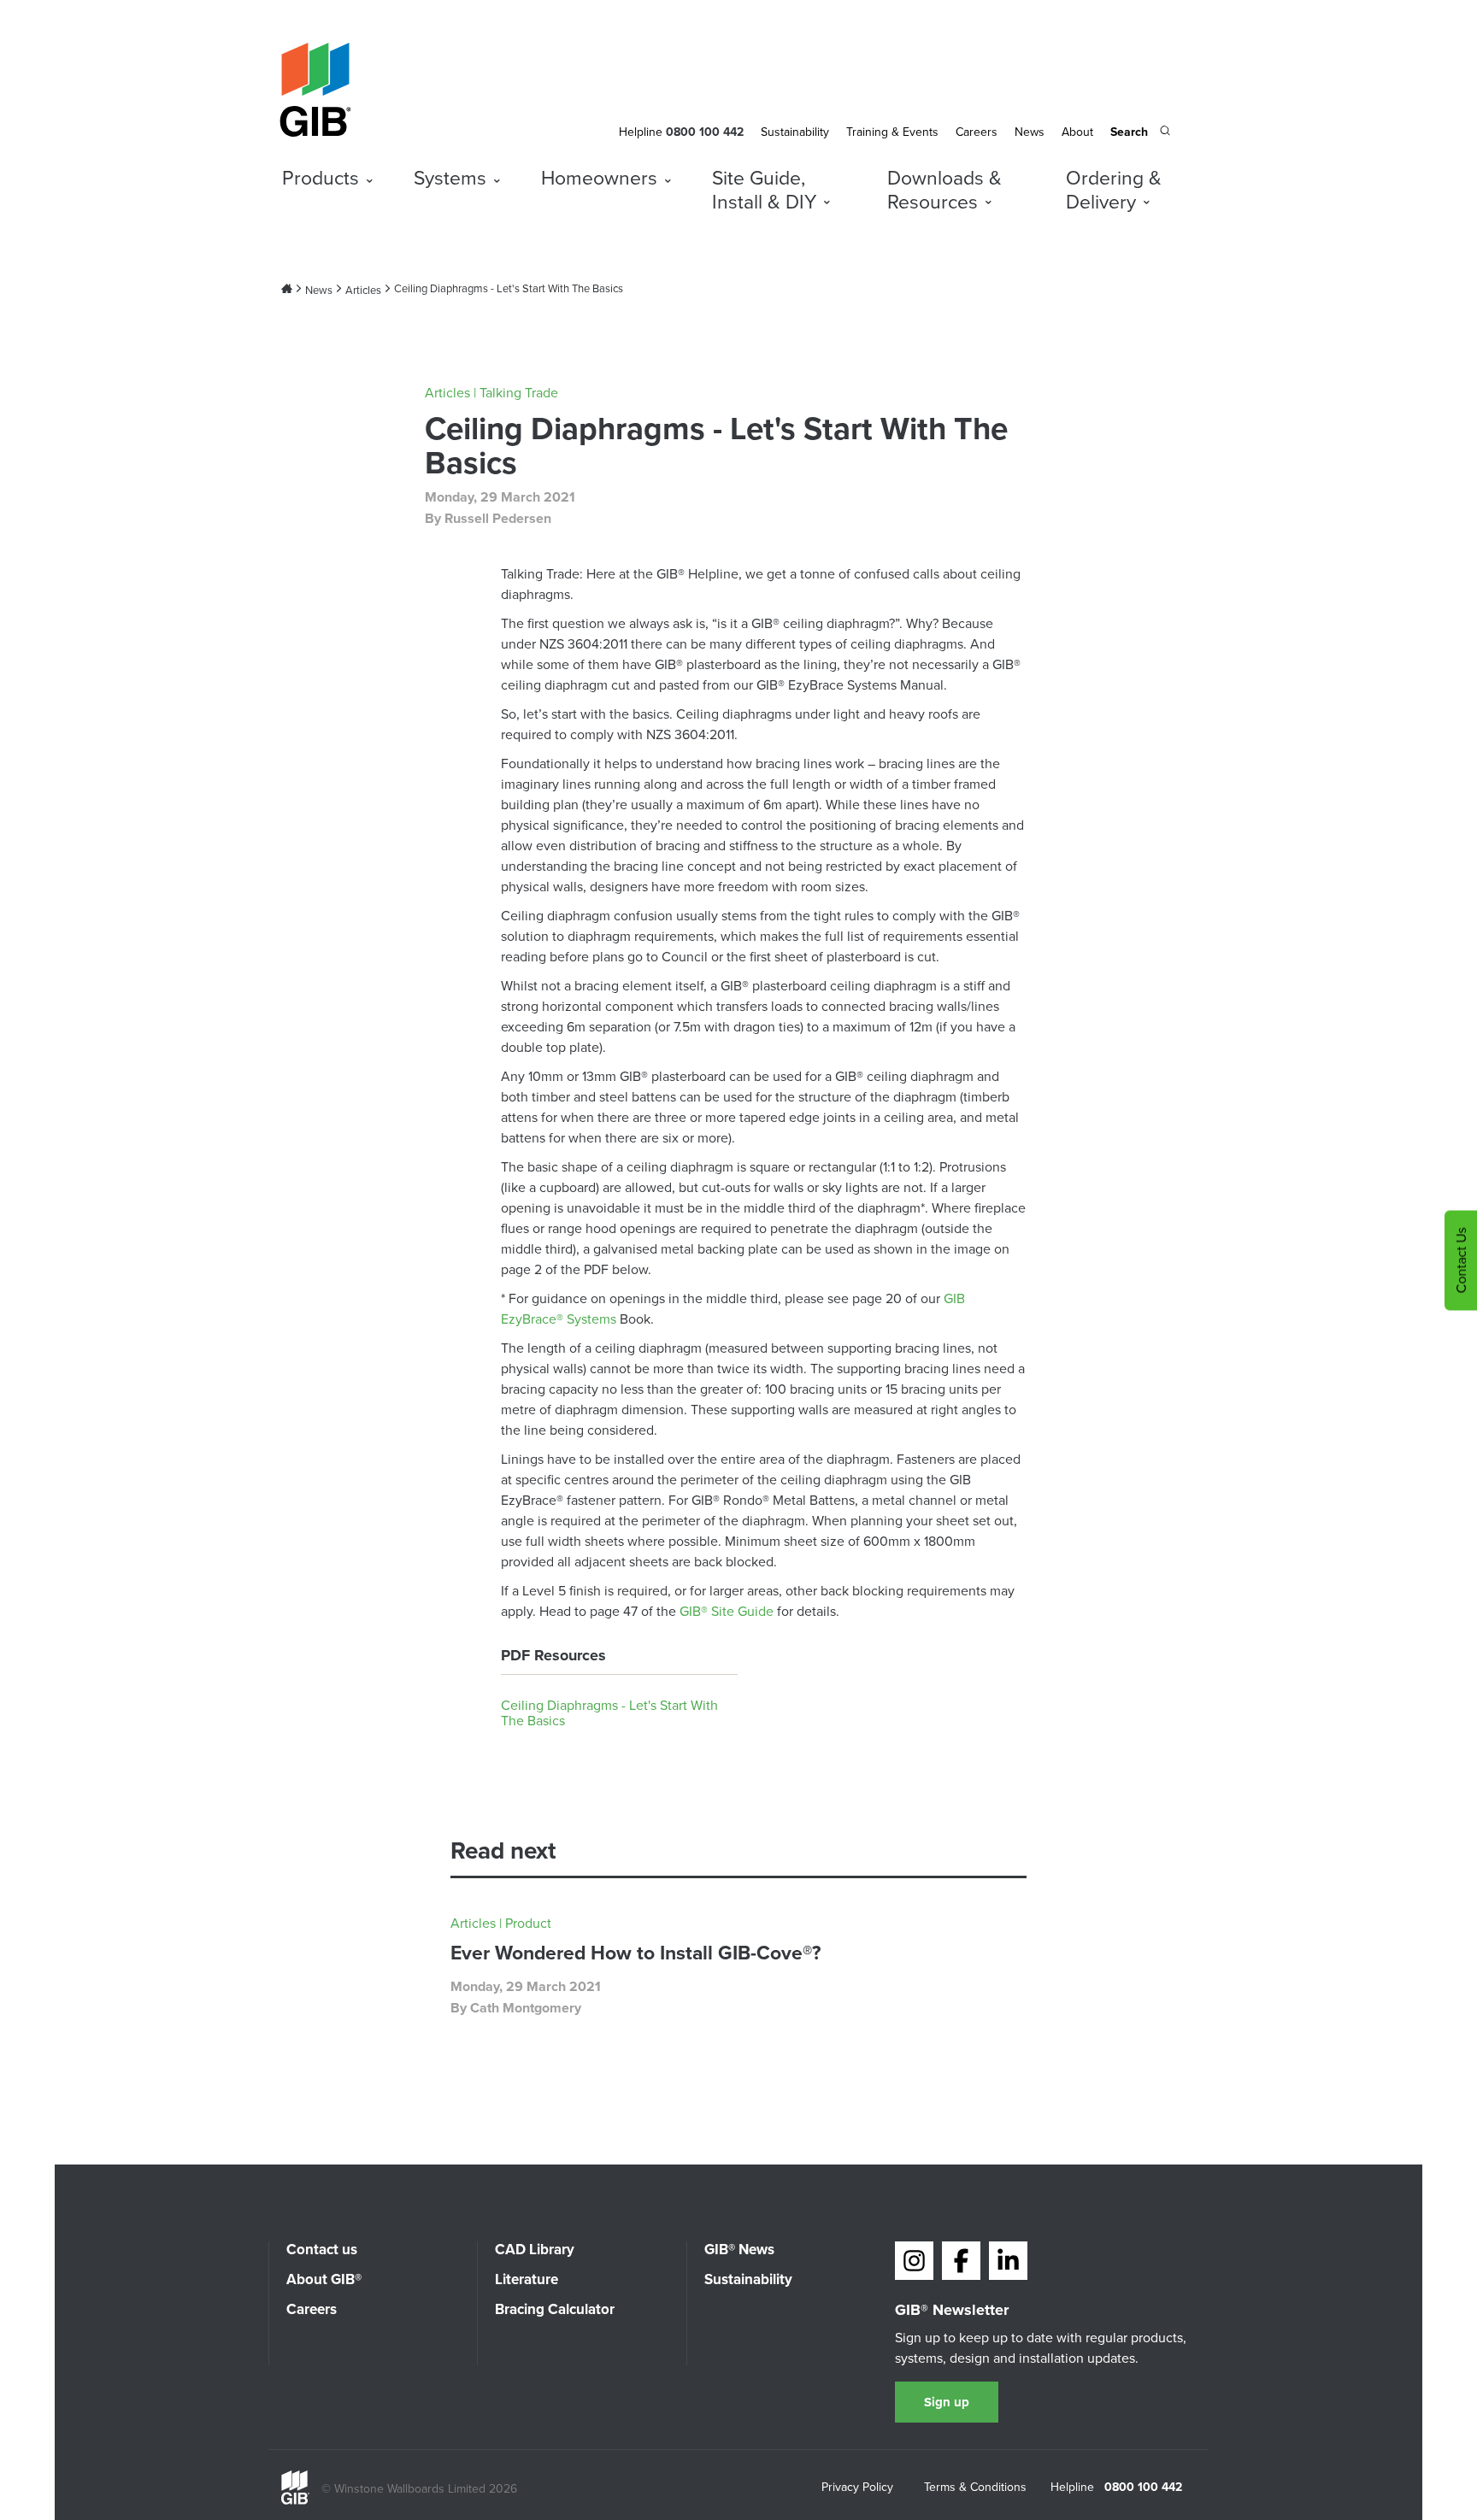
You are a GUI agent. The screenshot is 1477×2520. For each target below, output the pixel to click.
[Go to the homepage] (295, 2500)
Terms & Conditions (975, 2488)
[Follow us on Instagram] (914, 2261)
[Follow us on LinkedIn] (1008, 2261)
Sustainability (795, 132)
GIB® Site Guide (727, 1611)
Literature (527, 2279)
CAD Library (535, 2249)
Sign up (947, 2402)
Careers (977, 132)
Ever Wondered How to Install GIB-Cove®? (636, 1952)
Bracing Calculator (555, 2309)
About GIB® (324, 2279)
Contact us (322, 2249)
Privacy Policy (857, 2488)
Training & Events (892, 132)
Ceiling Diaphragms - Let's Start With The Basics (609, 1713)
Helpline (641, 132)
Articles (363, 290)
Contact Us (1461, 1260)
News (1030, 132)
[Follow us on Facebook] (961, 2261)
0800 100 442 (1143, 2487)
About (1077, 132)
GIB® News (739, 2249)
